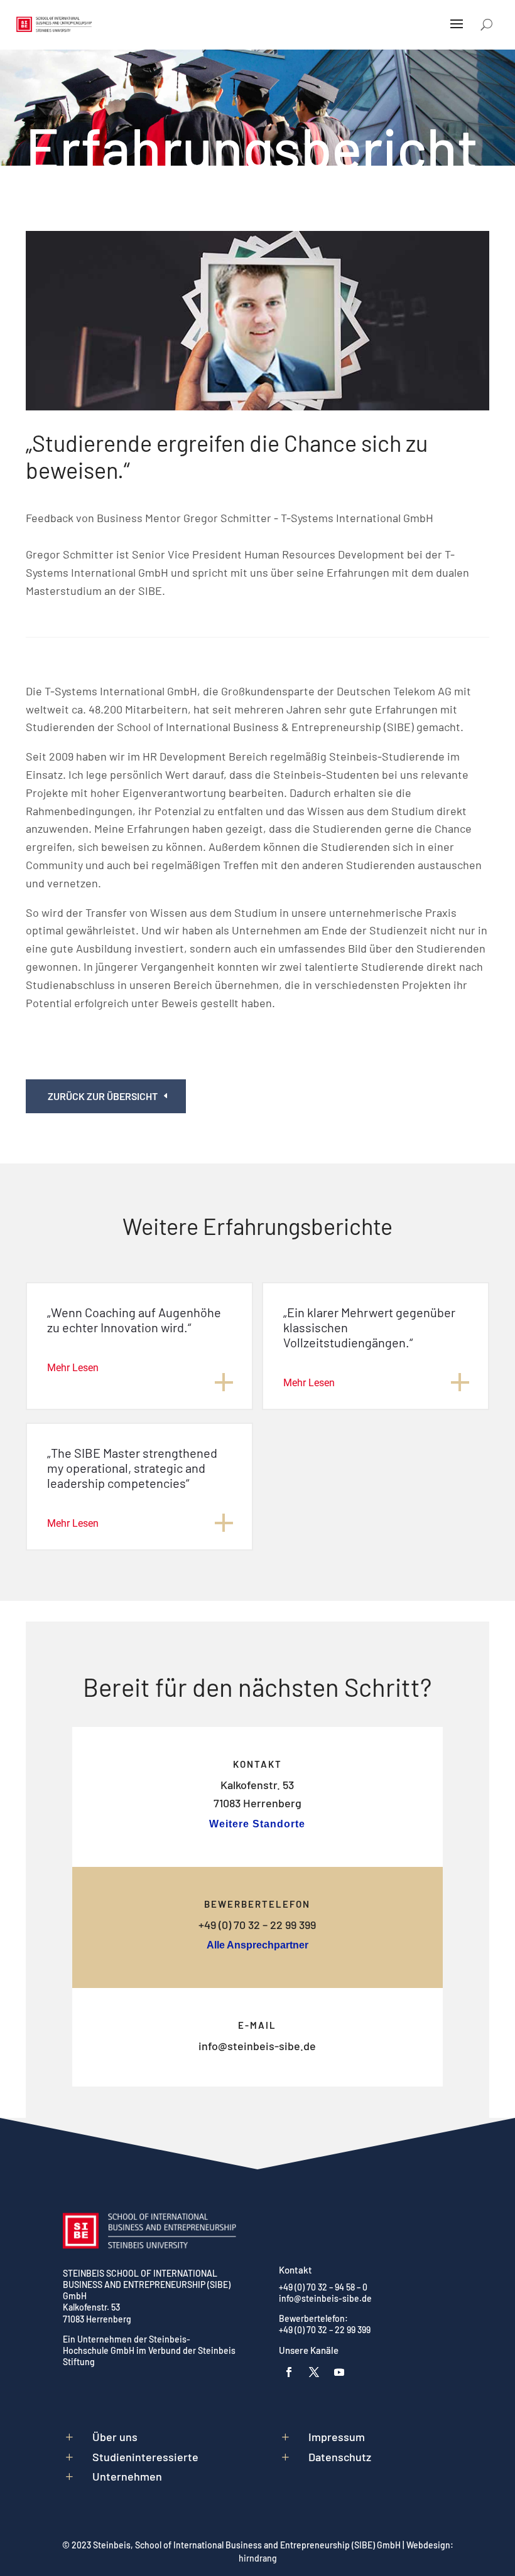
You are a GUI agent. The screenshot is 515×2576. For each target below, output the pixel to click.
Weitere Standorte (257, 1824)
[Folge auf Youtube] (339, 2372)
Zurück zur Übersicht (103, 1096)
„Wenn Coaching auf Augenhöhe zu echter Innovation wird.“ (134, 1320)
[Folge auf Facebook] (289, 2372)
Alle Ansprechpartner (257, 1945)
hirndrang (258, 2558)
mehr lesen (73, 1368)
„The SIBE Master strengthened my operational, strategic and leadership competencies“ (132, 1468)
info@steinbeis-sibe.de (257, 2046)
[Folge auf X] (314, 2372)
